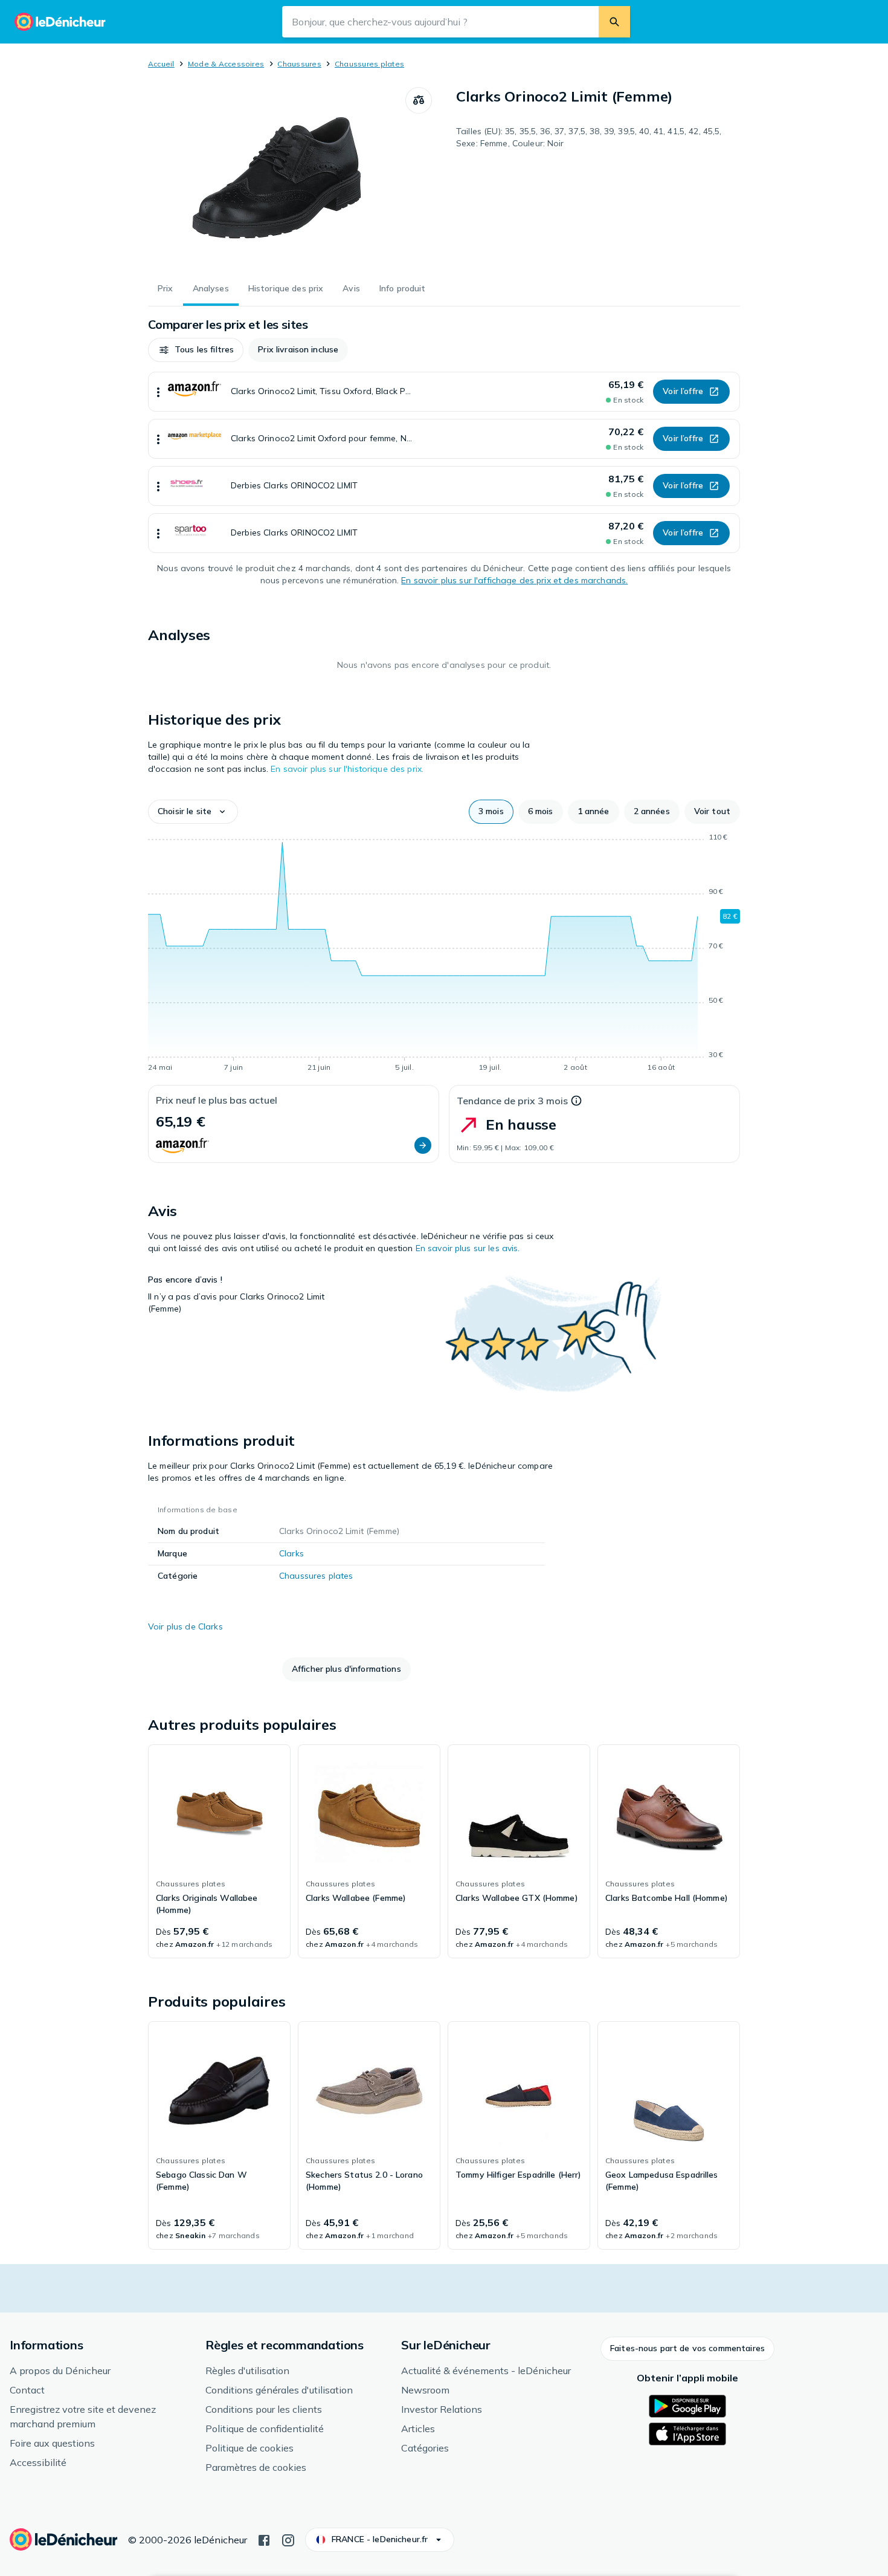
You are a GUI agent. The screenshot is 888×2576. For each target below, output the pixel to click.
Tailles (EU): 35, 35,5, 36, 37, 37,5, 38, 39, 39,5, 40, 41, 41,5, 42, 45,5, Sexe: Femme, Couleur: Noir (589, 137)
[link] (219, 1851)
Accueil (161, 64)
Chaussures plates (369, 64)
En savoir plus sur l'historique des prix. (347, 769)
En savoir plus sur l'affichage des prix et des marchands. (514, 580)
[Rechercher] (614, 22)
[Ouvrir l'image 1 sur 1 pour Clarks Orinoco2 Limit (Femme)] (277, 178)
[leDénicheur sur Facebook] (264, 2539)
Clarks (291, 1553)
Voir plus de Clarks (185, 1626)
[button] (196, 350)
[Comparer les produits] (419, 100)
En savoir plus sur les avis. (468, 1248)
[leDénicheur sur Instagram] (288, 2539)
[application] (444, 954)
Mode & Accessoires (226, 64)
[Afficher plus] (158, 392)
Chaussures (299, 64)
